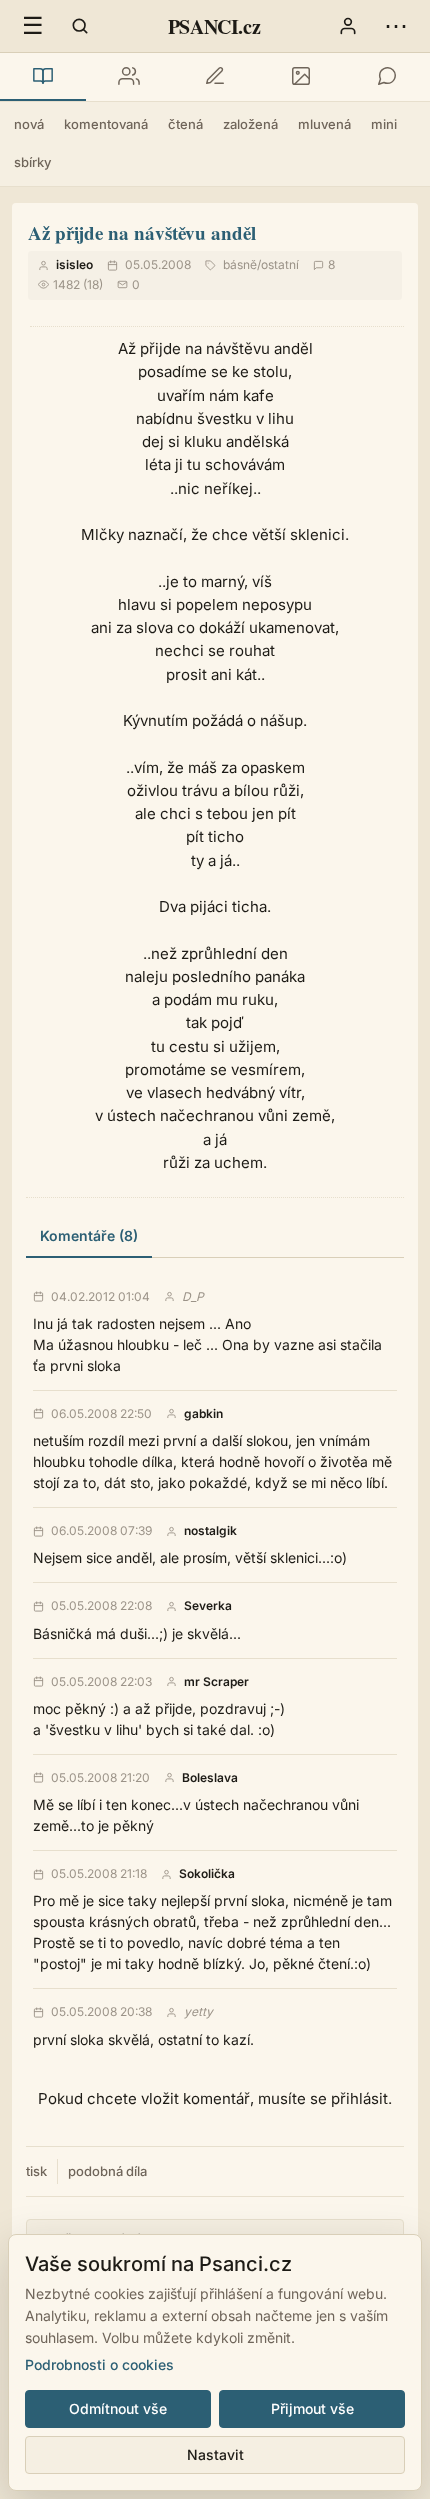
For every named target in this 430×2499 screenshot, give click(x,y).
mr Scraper (216, 1682)
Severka (208, 1606)
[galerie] (301, 77)
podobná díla (107, 2171)
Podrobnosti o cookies (99, 2364)
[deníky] (215, 77)
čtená (185, 124)
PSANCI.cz (214, 26)
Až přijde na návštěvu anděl (142, 232)
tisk (36, 2171)
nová (29, 124)
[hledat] (80, 26)
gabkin (203, 1414)
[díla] (43, 77)
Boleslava (210, 1778)
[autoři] (129, 77)
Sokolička (207, 1874)
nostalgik (210, 1531)
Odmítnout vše (118, 2408)
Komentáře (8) (89, 1235)
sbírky (32, 162)
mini (384, 124)
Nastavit (215, 2454)
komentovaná (106, 124)
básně (240, 264)
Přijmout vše (312, 2408)
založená (250, 124)
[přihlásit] (348, 26)
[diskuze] (387, 77)
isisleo (74, 264)
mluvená (324, 124)
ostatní (280, 264)
